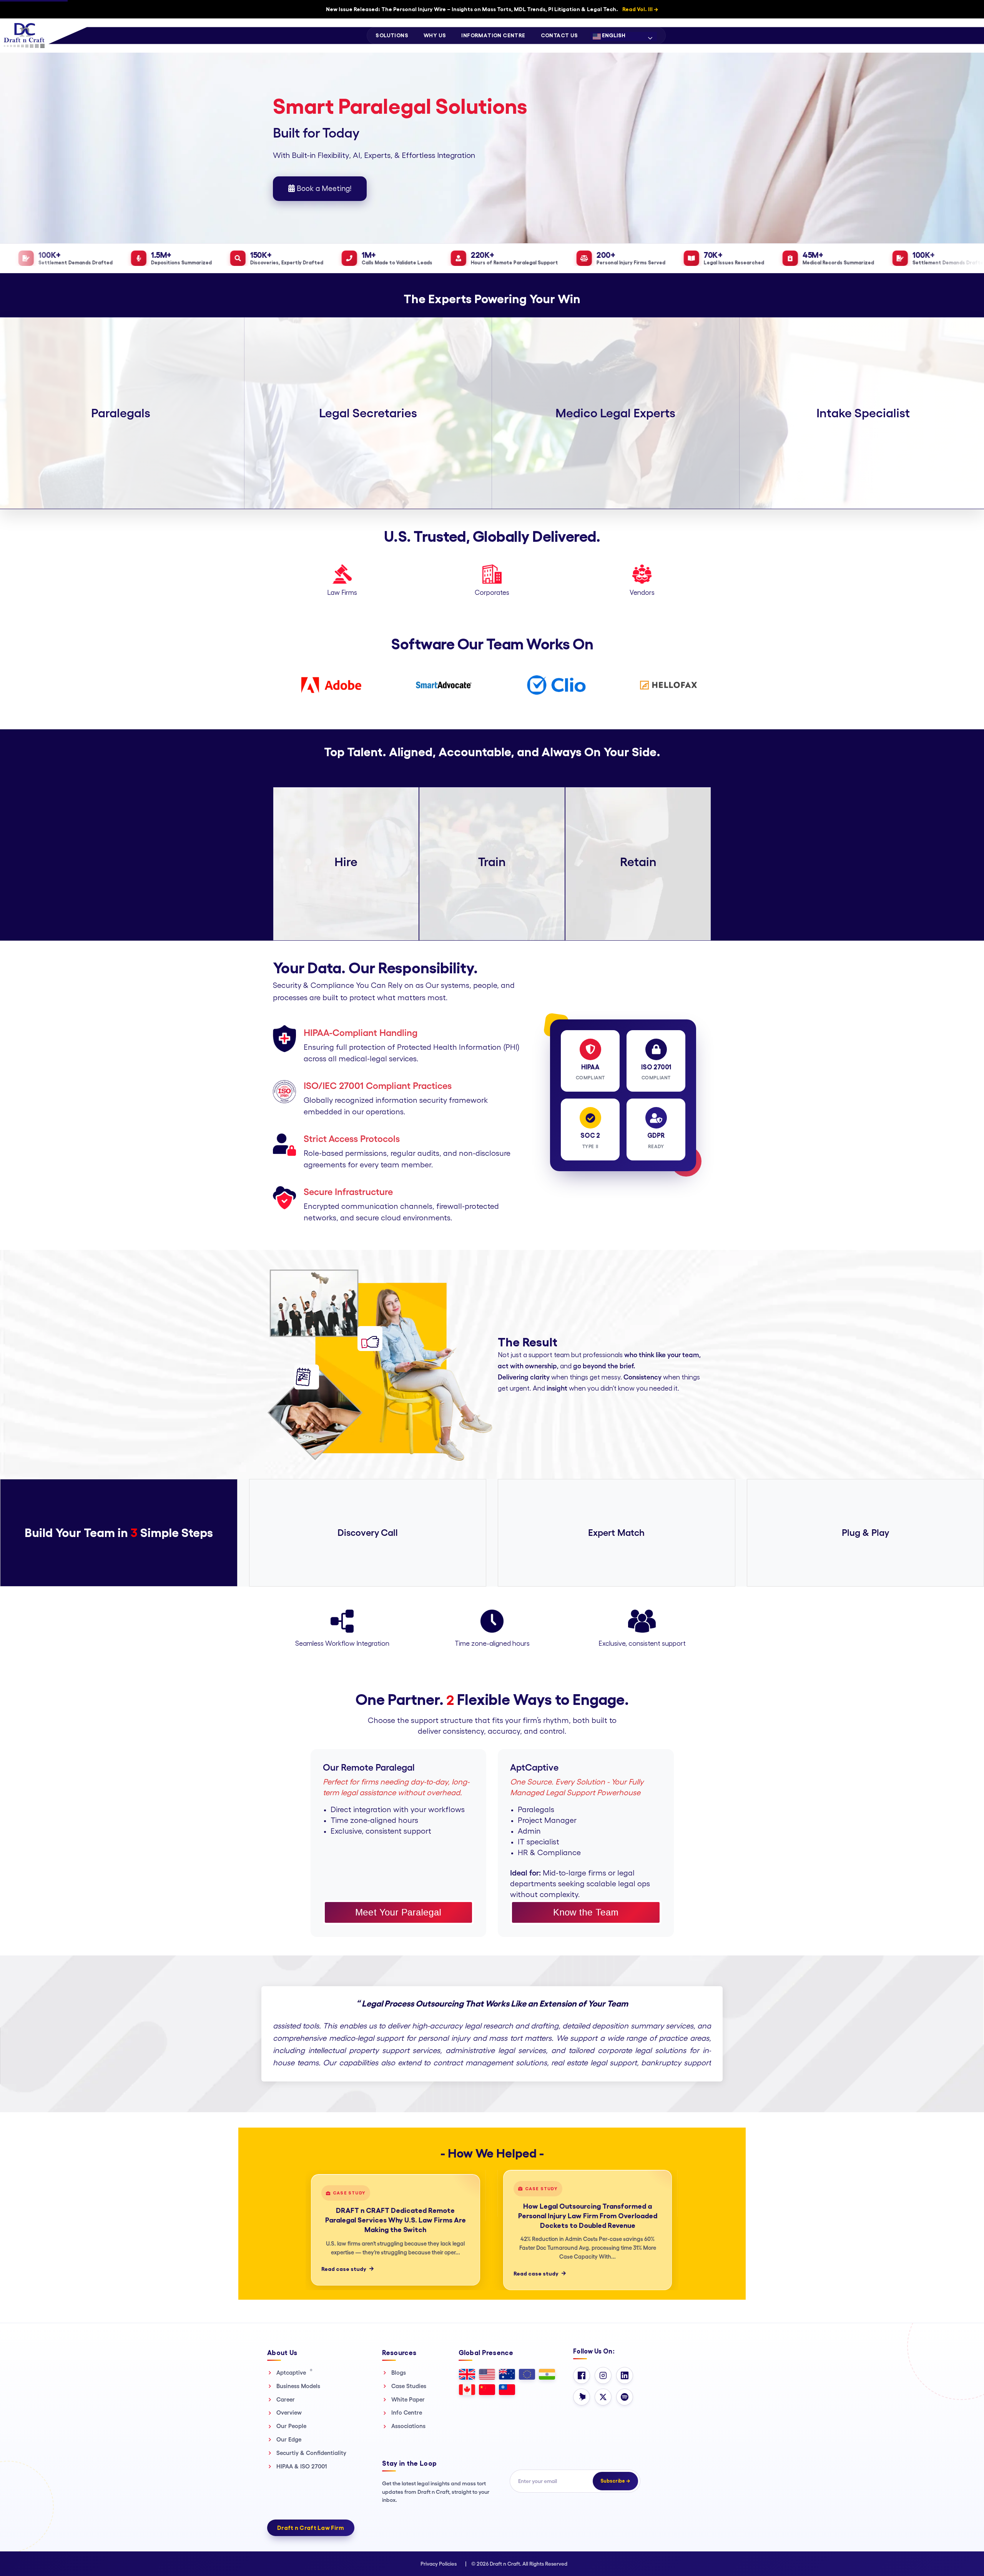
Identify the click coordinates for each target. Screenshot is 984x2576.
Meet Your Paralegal (398, 1912)
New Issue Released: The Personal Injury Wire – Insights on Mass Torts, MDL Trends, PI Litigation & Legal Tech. (492, 9)
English (613, 35)
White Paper (408, 2399)
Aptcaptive (294, 2372)
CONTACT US (559, 35)
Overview (289, 2413)
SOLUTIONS (392, 35)
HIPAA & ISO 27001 (302, 2466)
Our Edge (289, 2439)
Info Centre (407, 2413)
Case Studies (409, 2386)
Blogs (399, 2373)
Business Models (298, 2386)
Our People (291, 2426)
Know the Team (586, 1912)
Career (286, 2399)
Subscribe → (615, 2481)
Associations (408, 2426)
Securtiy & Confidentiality (311, 2453)
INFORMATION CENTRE (493, 35)
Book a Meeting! (323, 189)
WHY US (435, 35)
